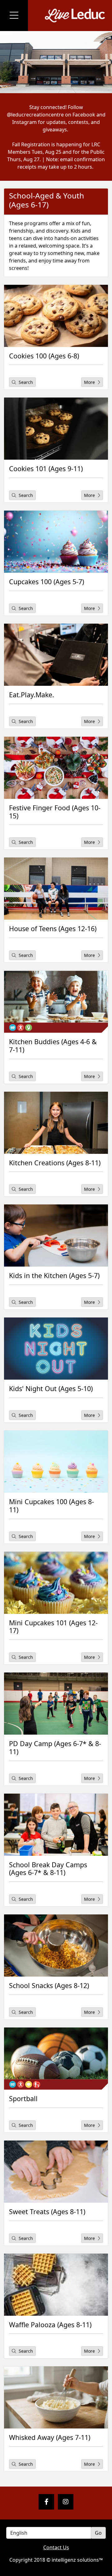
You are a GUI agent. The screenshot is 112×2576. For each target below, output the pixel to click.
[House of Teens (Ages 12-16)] (56, 889)
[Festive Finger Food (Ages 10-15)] (56, 768)
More (90, 382)
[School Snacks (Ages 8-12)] (56, 1946)
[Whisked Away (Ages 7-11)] (56, 2397)
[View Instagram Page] (66, 2502)
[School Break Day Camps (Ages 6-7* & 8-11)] (56, 1825)
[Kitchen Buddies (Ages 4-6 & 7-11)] (56, 1002)
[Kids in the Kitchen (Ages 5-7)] (56, 1236)
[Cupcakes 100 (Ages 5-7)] (56, 542)
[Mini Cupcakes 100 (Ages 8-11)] (56, 1462)
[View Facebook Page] (46, 2502)
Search (25, 382)
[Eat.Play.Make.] (56, 655)
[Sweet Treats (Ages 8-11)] (56, 2172)
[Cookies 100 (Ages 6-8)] (56, 316)
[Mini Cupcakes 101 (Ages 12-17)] (56, 1583)
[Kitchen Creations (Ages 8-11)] (56, 1123)
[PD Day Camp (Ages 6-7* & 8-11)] (56, 1704)
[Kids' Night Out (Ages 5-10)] (56, 1349)
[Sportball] (56, 2059)
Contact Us (56, 2547)
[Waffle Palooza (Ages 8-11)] (56, 2285)
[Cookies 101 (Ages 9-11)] (56, 429)
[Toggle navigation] (14, 16)
